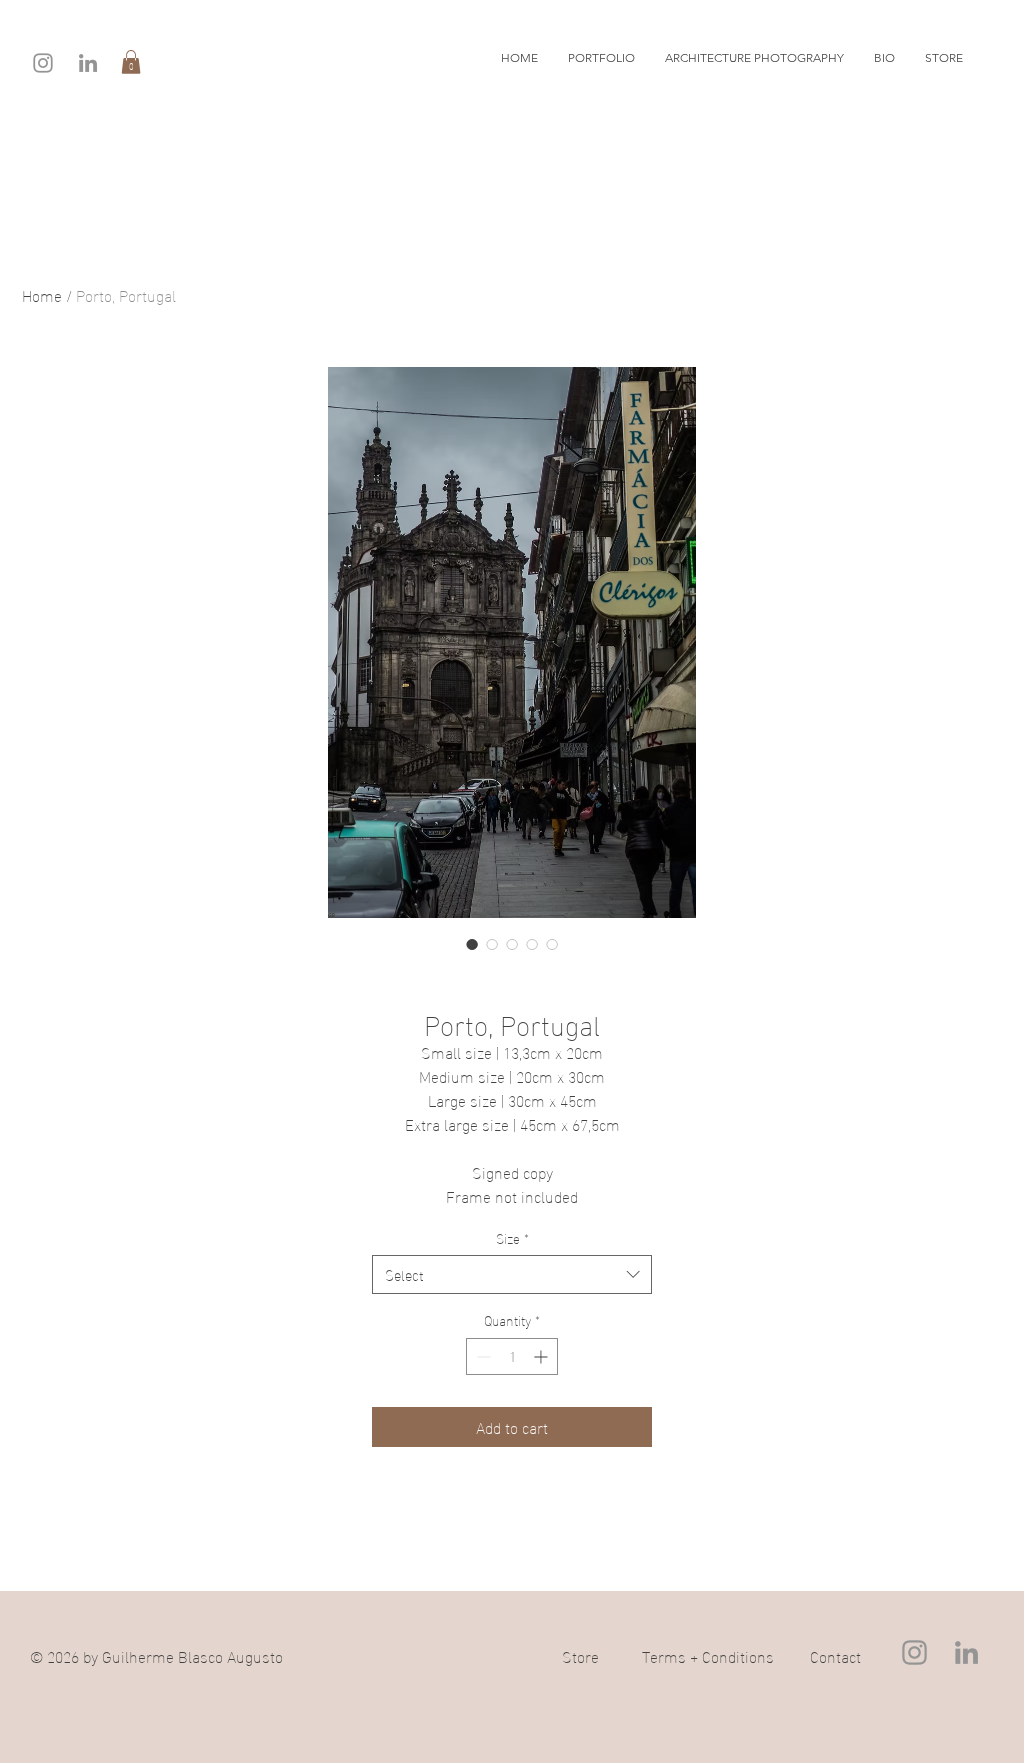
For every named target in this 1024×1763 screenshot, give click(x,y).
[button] (131, 62)
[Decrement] (481, 1356)
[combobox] (512, 1274)
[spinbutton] (512, 1356)
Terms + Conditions (708, 1655)
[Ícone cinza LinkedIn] (88, 63)
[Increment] (542, 1356)
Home (42, 294)
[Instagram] (43, 63)
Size (512, 1238)
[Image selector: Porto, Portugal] (472, 944)
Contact (835, 1655)
